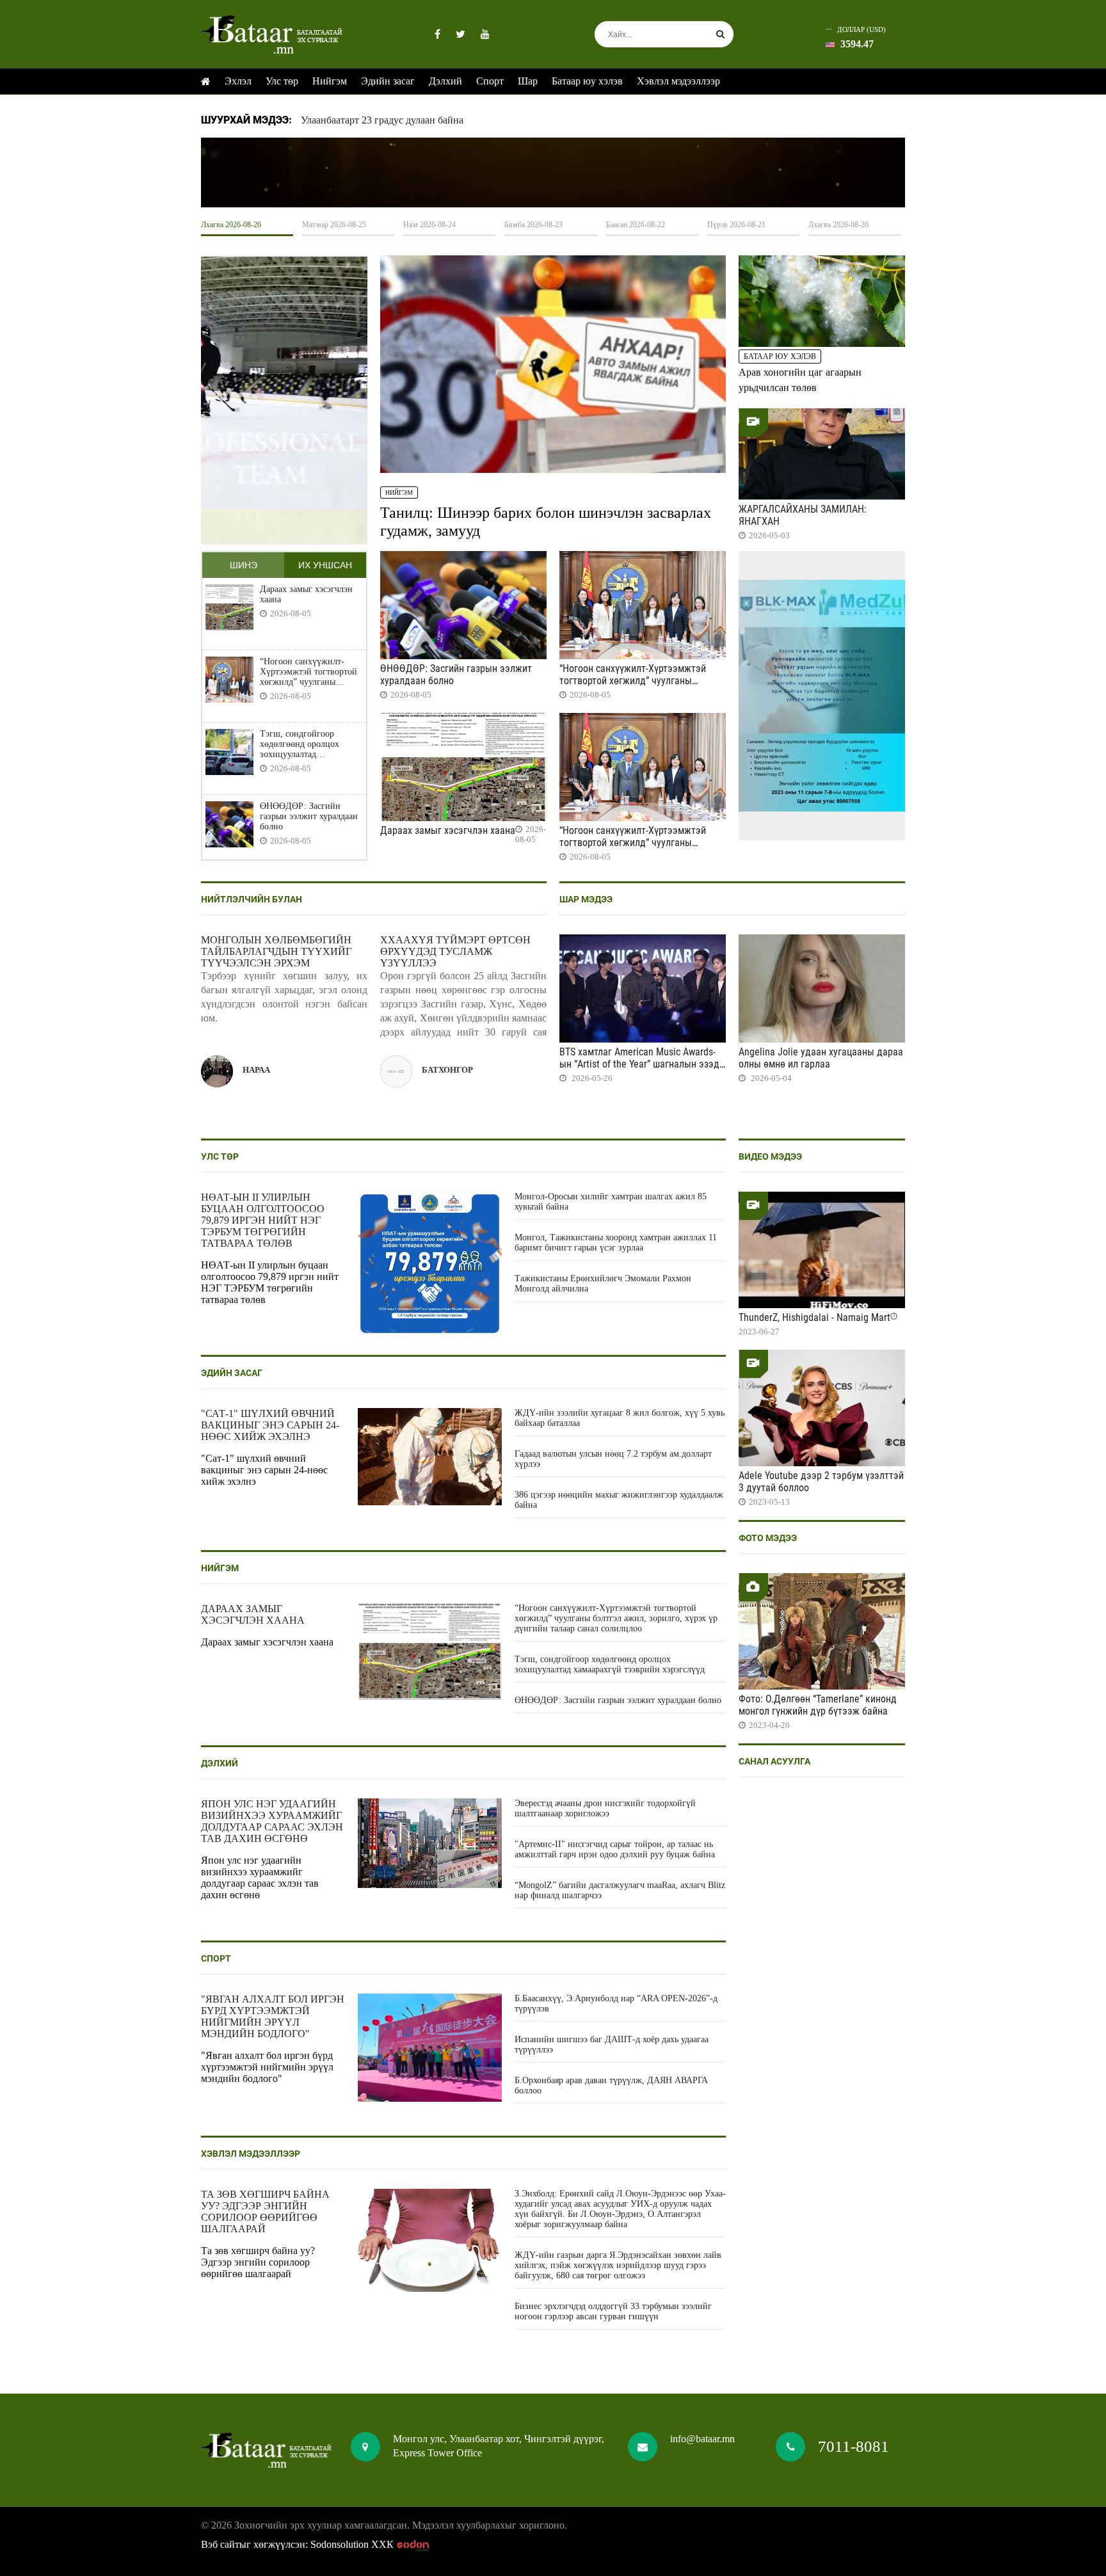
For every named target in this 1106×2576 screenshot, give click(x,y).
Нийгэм (330, 81)
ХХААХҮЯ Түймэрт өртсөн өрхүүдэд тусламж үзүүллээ (455, 951)
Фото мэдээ (768, 1538)
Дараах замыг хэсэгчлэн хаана (306, 594)
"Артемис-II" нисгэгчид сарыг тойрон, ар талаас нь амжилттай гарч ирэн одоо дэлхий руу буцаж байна (615, 1849)
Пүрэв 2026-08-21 (736, 225)
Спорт (490, 81)
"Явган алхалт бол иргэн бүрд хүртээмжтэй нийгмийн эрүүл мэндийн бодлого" (273, 2016)
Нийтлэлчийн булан (252, 899)
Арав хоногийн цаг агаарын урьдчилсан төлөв (800, 380)
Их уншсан (325, 565)
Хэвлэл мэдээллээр (678, 81)
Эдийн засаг (388, 81)
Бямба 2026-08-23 (533, 225)
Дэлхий (445, 81)
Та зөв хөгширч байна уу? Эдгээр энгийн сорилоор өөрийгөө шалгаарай (265, 2212)
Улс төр (282, 81)
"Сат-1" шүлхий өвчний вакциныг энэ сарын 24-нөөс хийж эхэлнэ (270, 1425)
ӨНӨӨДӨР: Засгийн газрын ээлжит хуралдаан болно (309, 816)
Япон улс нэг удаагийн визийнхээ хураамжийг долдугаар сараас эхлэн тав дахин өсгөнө (272, 1821)
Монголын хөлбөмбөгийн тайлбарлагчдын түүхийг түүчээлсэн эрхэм (276, 951)
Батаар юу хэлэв (587, 81)
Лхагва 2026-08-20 (838, 225)
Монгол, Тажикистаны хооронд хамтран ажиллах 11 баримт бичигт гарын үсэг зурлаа (616, 1243)
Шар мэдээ (586, 899)
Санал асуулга (774, 1761)
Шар (528, 81)
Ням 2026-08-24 (429, 225)
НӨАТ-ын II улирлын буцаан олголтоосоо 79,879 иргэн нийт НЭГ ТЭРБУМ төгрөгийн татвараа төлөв (263, 1220)
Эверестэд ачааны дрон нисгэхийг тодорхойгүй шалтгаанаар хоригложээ (605, 1808)
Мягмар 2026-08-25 (334, 225)
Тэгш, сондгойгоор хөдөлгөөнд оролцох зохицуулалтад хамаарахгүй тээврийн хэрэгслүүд (303, 744)
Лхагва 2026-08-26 (231, 225)
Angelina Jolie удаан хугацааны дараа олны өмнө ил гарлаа (821, 1058)
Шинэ (244, 565)
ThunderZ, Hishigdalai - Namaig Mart (814, 1317)
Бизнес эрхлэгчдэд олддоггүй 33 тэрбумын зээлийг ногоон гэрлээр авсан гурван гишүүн (613, 2311)
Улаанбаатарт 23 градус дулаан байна (382, 120)
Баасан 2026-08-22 (636, 225)
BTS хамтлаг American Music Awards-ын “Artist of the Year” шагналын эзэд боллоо (639, 1064)
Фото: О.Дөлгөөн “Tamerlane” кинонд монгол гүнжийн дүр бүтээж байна (818, 1705)
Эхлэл (238, 81)
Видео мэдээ (770, 1156)
